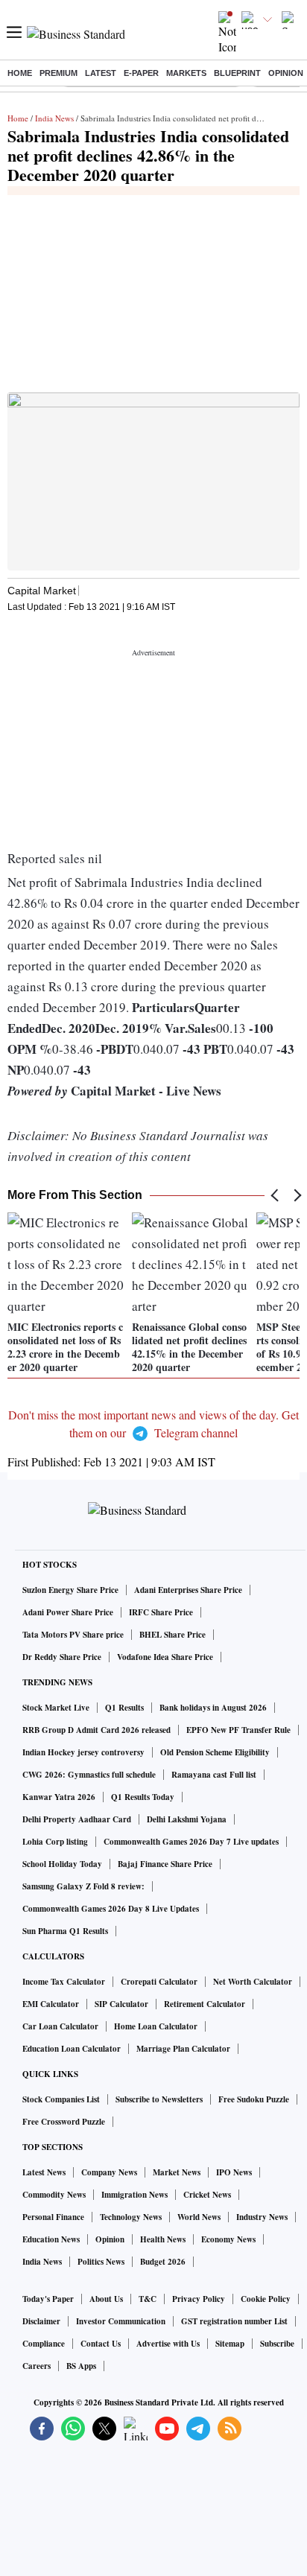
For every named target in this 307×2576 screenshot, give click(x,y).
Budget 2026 (163, 2262)
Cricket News (207, 2195)
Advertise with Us (168, 2344)
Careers (37, 2366)
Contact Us (101, 2344)
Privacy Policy (199, 2299)
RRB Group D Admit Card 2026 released (96, 1730)
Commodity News (54, 2195)
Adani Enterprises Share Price (188, 1590)
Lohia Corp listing (55, 1842)
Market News (177, 2172)
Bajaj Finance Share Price (165, 1864)
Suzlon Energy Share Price (70, 1590)
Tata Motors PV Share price (73, 1635)
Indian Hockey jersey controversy (83, 1752)
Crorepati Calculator (159, 1982)
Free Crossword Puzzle (64, 2122)
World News (199, 2217)
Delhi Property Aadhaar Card (77, 1819)
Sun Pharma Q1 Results (65, 1931)
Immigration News (134, 2195)
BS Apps (81, 2366)
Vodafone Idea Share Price (165, 1657)
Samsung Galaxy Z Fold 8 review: (83, 1886)
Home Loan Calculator (156, 2026)
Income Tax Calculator (64, 1982)
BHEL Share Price (173, 1635)
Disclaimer (41, 2321)
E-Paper (141, 73)
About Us (106, 2299)
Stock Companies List (61, 2099)
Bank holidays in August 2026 (213, 1708)
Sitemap (230, 2344)
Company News (109, 2172)
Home (20, 73)
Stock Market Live (56, 1708)
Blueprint (237, 73)
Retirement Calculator (205, 2004)
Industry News (262, 2217)
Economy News (228, 2239)
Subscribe (277, 2344)
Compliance (44, 2344)
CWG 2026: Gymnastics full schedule (89, 1775)
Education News (51, 2239)
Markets (186, 73)
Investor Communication (121, 2321)
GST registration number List (234, 2321)
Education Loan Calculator (72, 2049)
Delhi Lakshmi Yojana (187, 1819)
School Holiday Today (62, 1864)
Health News (163, 2239)
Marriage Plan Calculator (183, 2049)
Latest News (44, 2172)
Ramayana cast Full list (214, 1775)
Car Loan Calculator (60, 2026)
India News (54, 118)
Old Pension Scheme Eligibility (215, 1752)
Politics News (101, 2262)
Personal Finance (53, 2217)
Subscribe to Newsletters (159, 2099)
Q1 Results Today (143, 1797)
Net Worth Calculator (253, 1982)
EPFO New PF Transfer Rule (238, 1730)
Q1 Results (124, 1708)
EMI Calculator (51, 2004)
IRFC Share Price (161, 1612)
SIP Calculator (121, 2004)
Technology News (131, 2217)
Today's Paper (48, 2299)
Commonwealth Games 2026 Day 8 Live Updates (111, 1909)
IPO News (234, 2172)
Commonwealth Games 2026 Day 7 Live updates (191, 1842)
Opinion (286, 73)
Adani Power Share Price (68, 1612)
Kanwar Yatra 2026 (59, 1797)
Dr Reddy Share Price (62, 1657)
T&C (148, 2299)
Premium (58, 73)
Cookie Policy (266, 2299)
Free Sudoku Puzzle (254, 2099)
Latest (101, 73)
